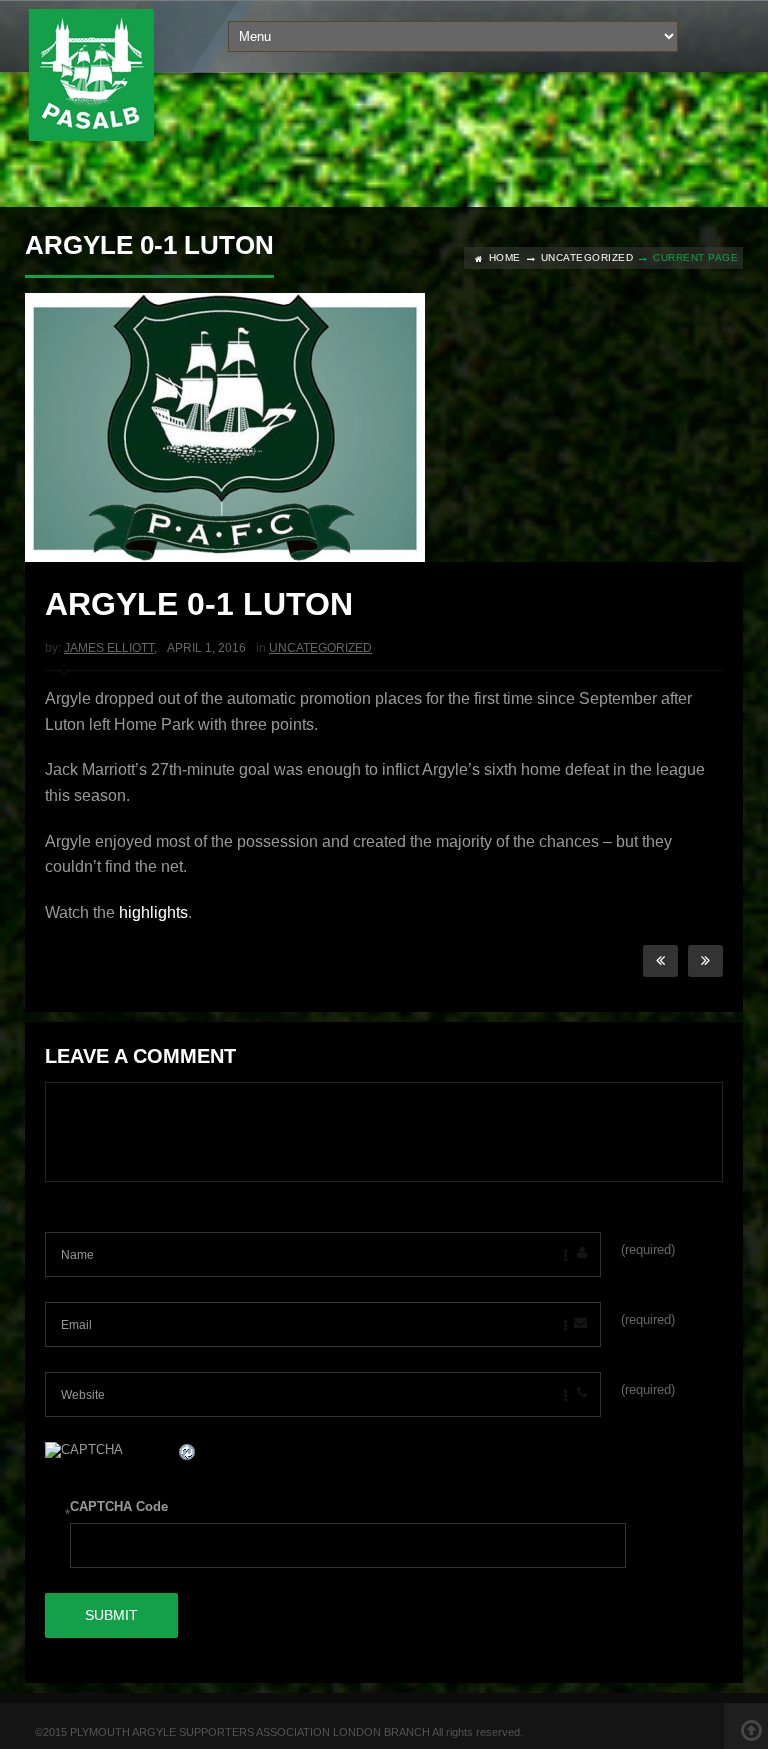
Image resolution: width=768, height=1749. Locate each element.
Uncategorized (587, 257)
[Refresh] (188, 1454)
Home (505, 257)
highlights (153, 912)
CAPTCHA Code (119, 1506)
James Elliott (109, 648)
